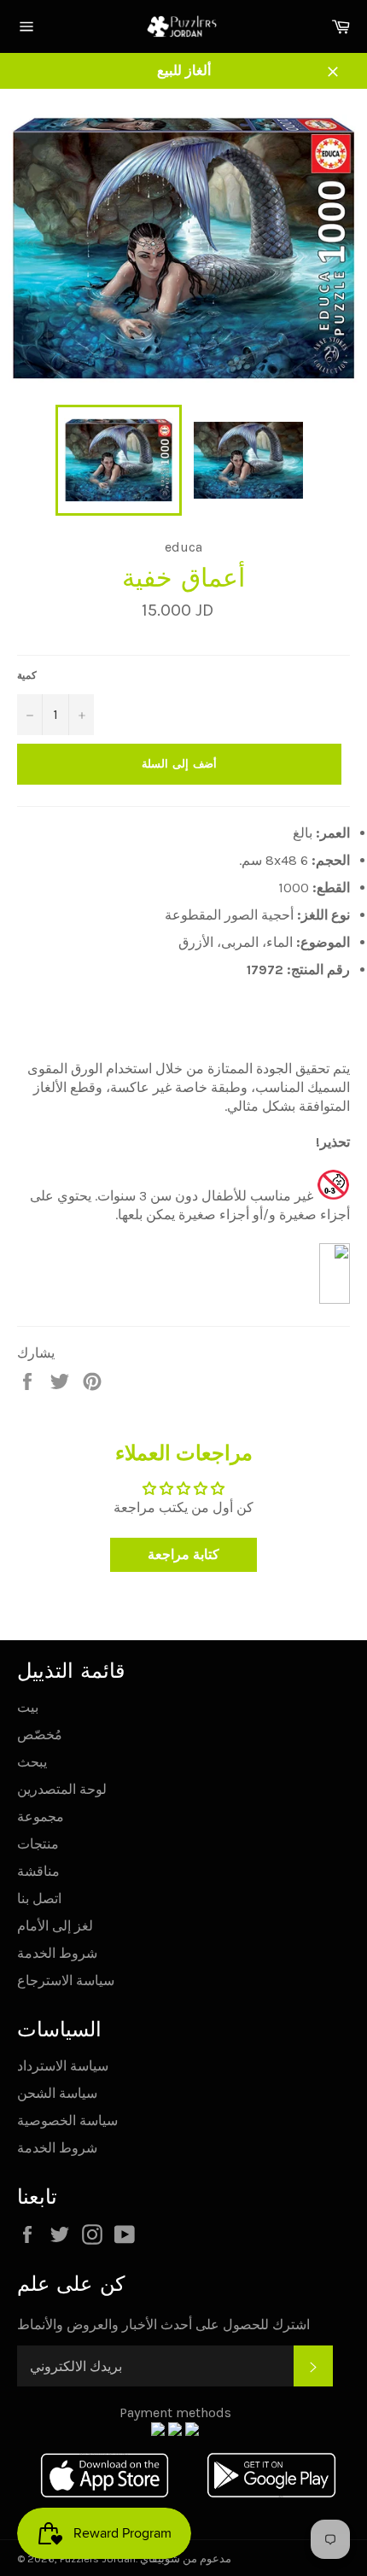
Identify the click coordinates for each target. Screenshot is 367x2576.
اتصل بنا (39, 1898)
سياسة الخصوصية (67, 2120)
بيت (28, 1707)
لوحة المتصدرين (62, 1789)
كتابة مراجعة (183, 1554)
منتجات (38, 1844)
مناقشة (38, 1871)
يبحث (32, 1762)
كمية (27, 675)
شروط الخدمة (57, 1953)
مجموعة (41, 1817)
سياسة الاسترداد (63, 2066)
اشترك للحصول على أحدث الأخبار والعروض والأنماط (163, 2325)
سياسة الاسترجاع (66, 1980)
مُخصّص (40, 1735)
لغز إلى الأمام (55, 1926)
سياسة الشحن (57, 2093)
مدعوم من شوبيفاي (186, 2558)
